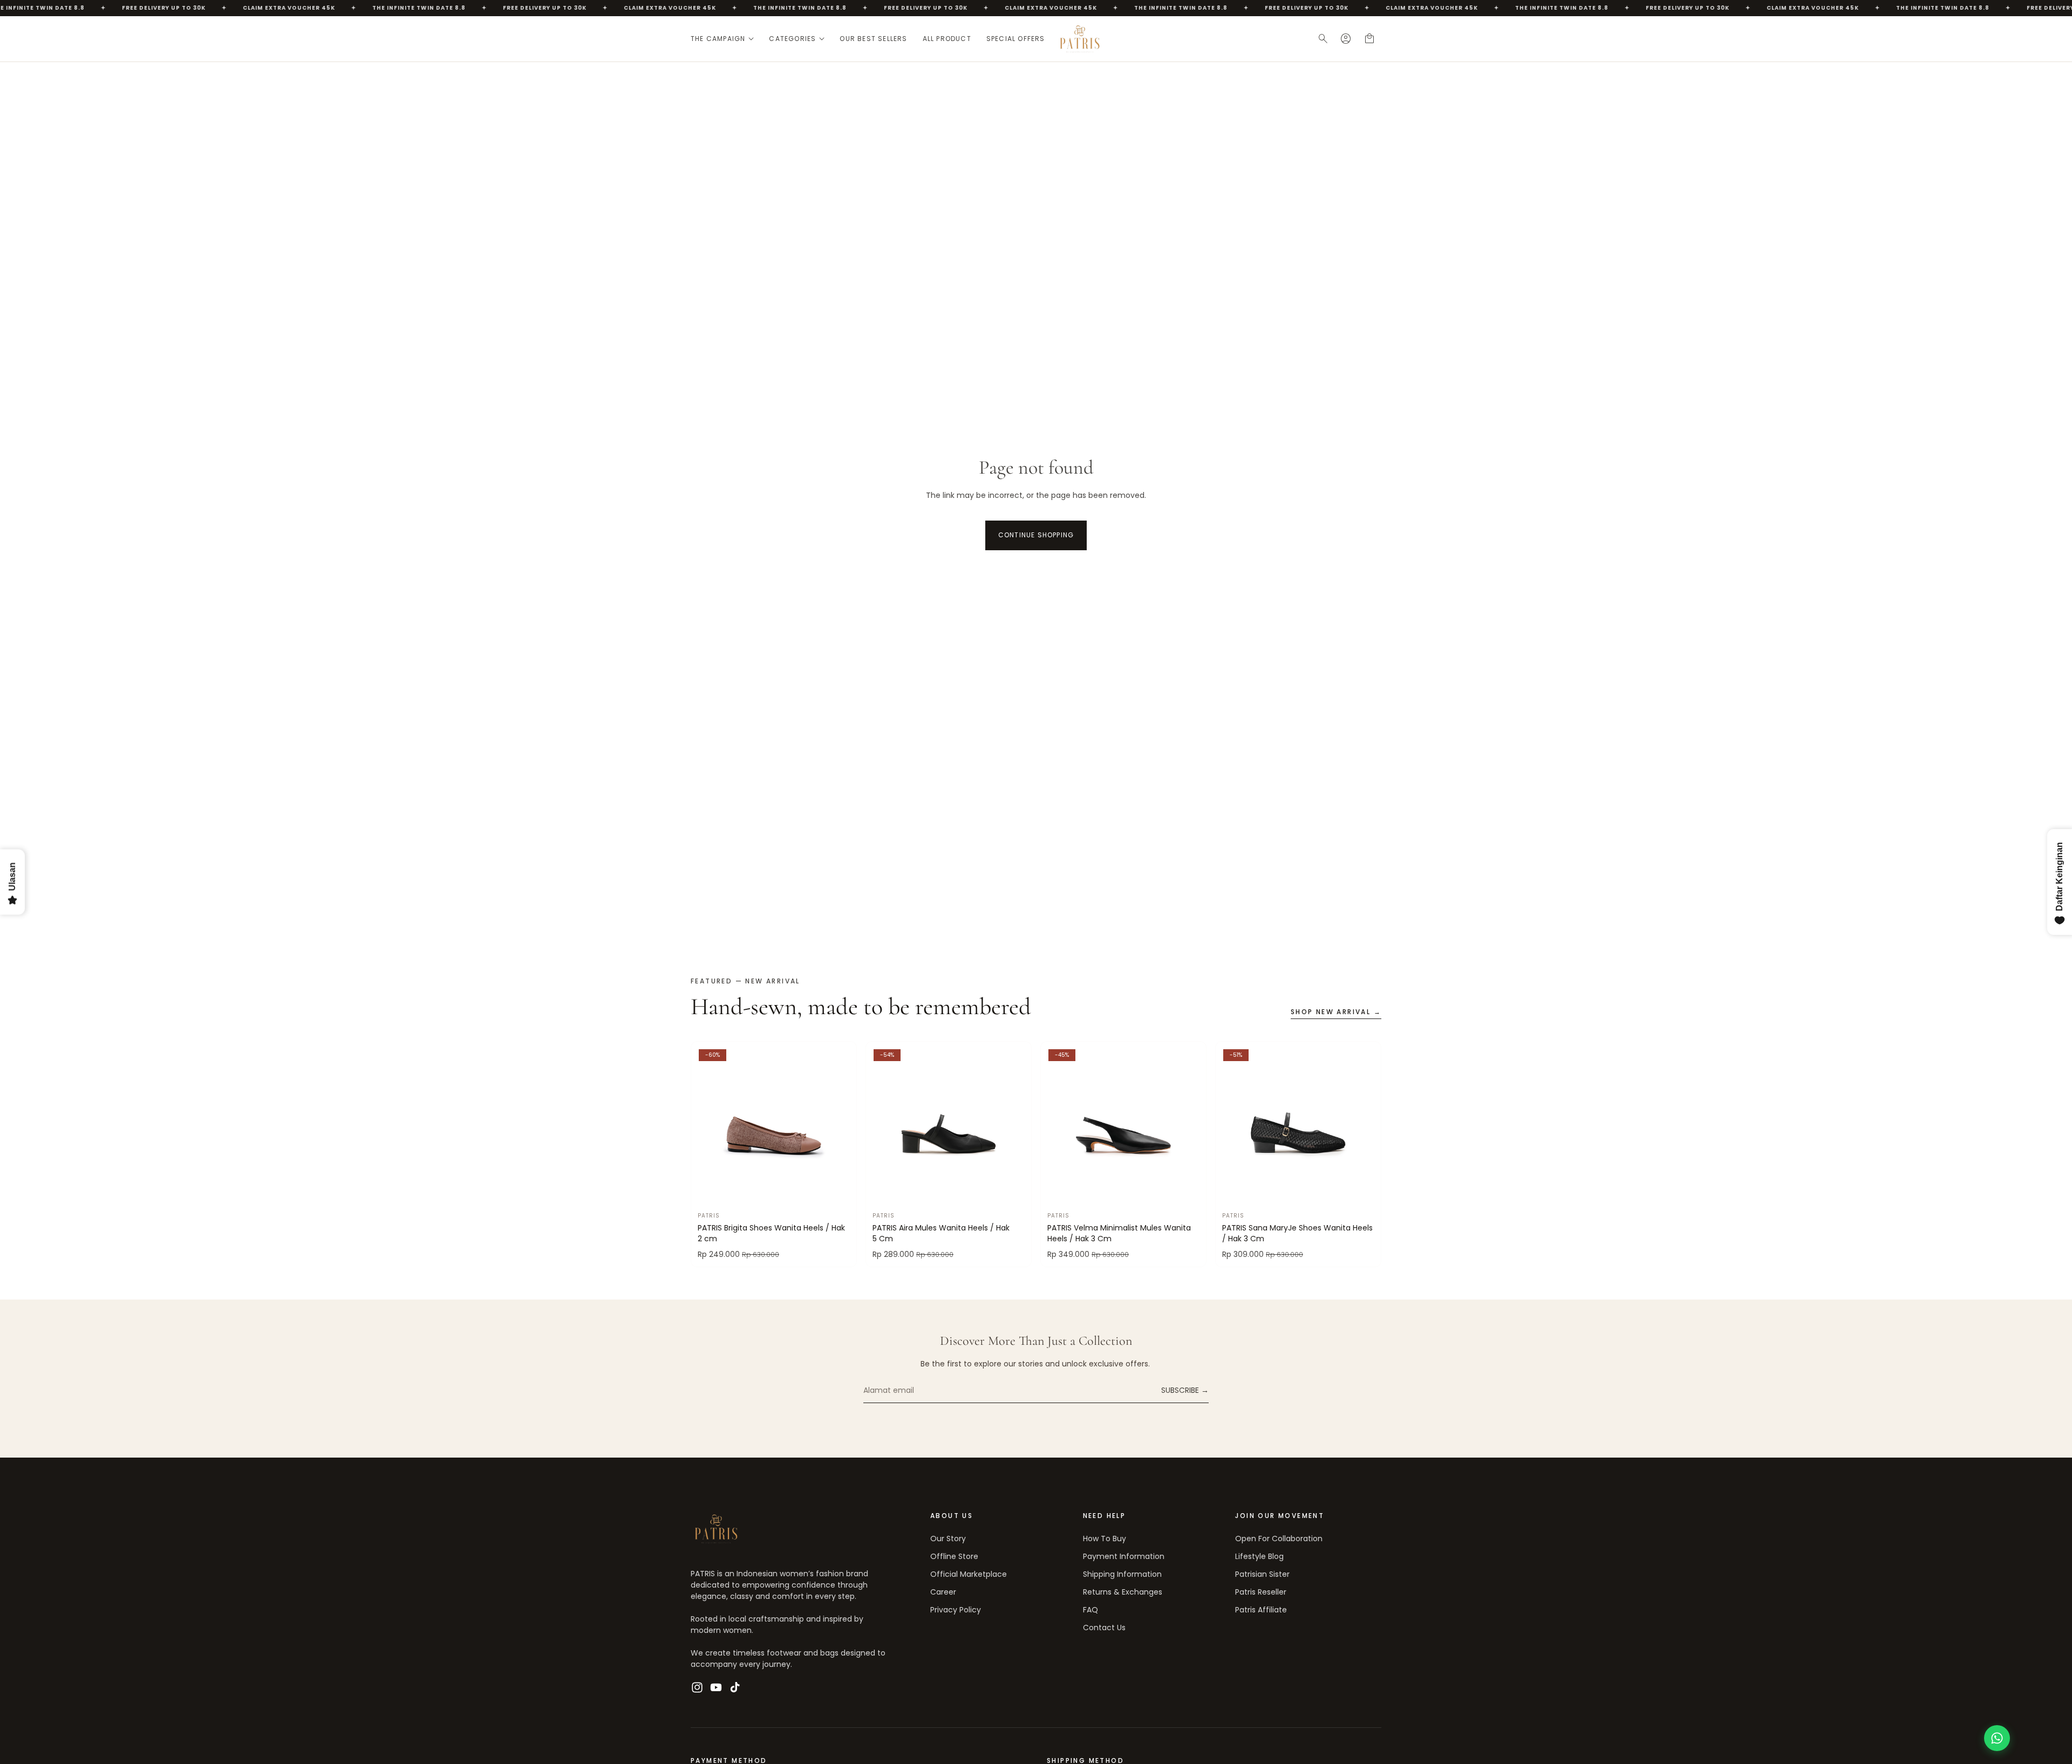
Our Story (948, 1539)
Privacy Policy (956, 1610)
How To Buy (1105, 1539)
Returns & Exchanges (1123, 1592)
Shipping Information (1122, 1574)
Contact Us (1104, 1628)
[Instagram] (697, 1687)
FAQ (1090, 1610)
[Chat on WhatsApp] (1997, 1738)
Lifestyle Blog (1259, 1556)
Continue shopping (1036, 535)
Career (943, 1592)
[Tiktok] (735, 1687)
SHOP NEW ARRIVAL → (1336, 1012)
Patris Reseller (1261, 1592)
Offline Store (954, 1556)
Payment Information (1124, 1556)
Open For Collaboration (1279, 1539)
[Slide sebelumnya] (707, 1124)
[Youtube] (716, 1687)
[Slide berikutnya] (840, 1124)
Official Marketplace (969, 1574)
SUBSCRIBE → (1185, 1390)
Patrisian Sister (1262, 1574)
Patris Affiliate (1261, 1610)
